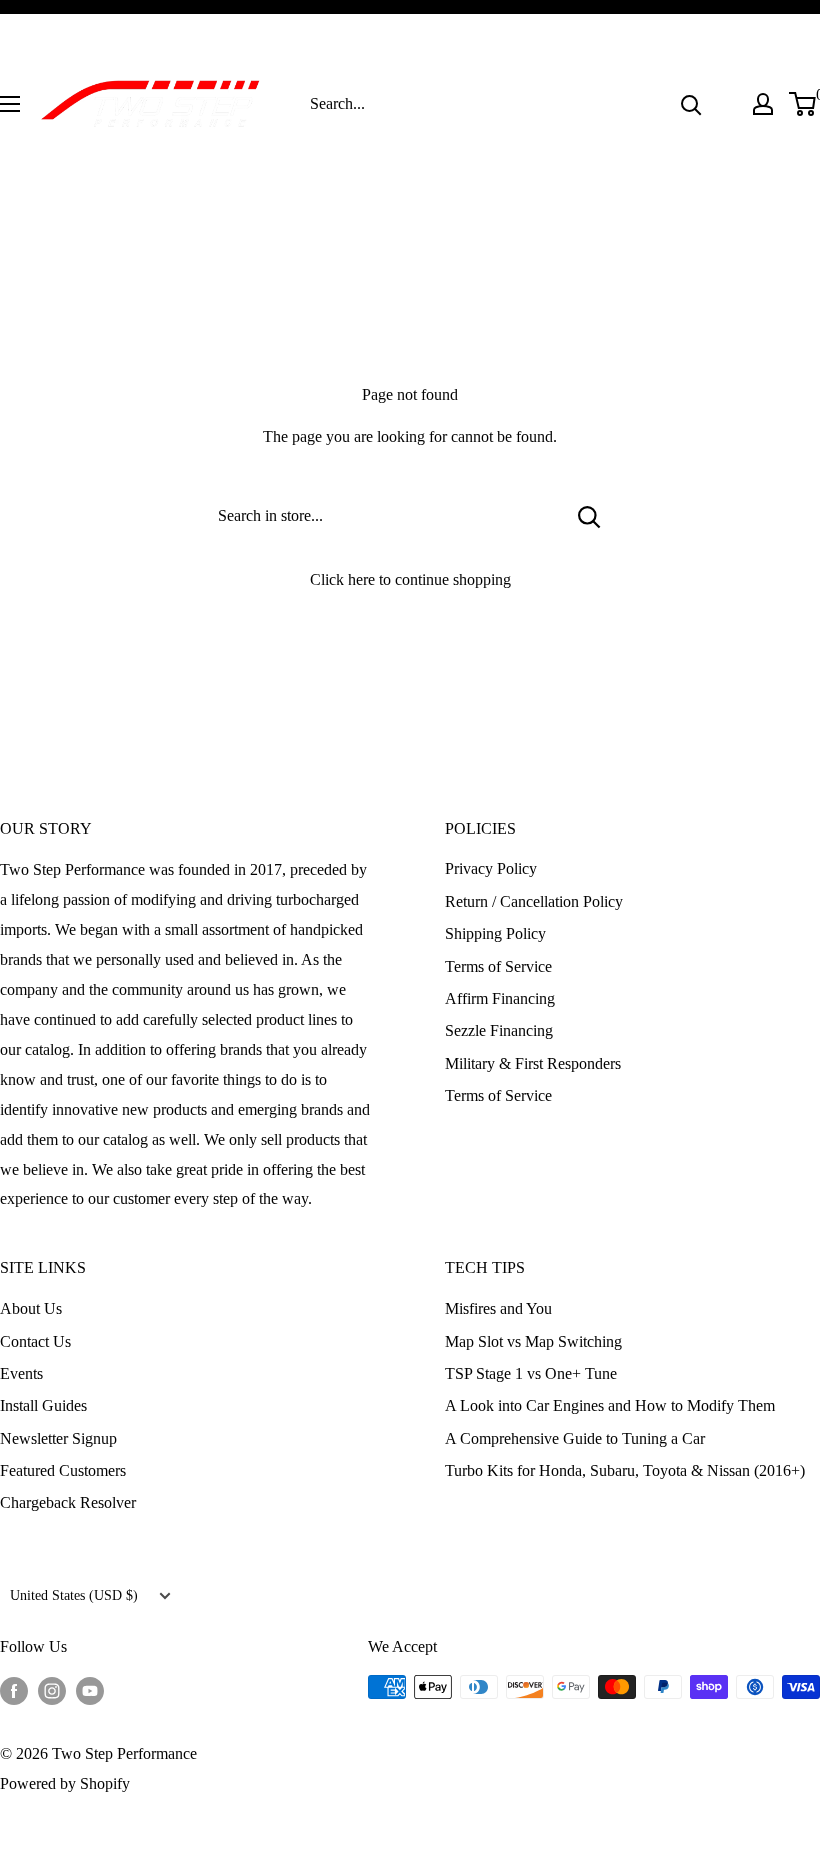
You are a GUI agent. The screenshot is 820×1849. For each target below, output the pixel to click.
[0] (803, 104)
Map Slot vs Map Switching (533, 1341)
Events (21, 1373)
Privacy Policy (491, 868)
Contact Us (35, 1341)
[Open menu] (10, 104)
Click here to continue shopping (410, 579)
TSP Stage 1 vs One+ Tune (531, 1373)
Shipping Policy (495, 933)
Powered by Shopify (65, 1783)
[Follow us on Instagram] (52, 1690)
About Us (31, 1308)
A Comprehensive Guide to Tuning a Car (575, 1438)
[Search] (691, 104)
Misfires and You (498, 1308)
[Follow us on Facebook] (14, 1690)
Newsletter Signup (58, 1438)
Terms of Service (498, 966)
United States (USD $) (74, 1595)
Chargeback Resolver (68, 1502)
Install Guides (43, 1405)
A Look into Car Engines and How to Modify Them (610, 1405)
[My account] (763, 104)
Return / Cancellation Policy (534, 901)
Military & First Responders (533, 1063)
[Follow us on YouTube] (90, 1690)
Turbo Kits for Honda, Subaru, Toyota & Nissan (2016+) (625, 1470)
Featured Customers (63, 1470)
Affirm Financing (500, 998)
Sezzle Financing (499, 1030)
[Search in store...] (589, 516)
